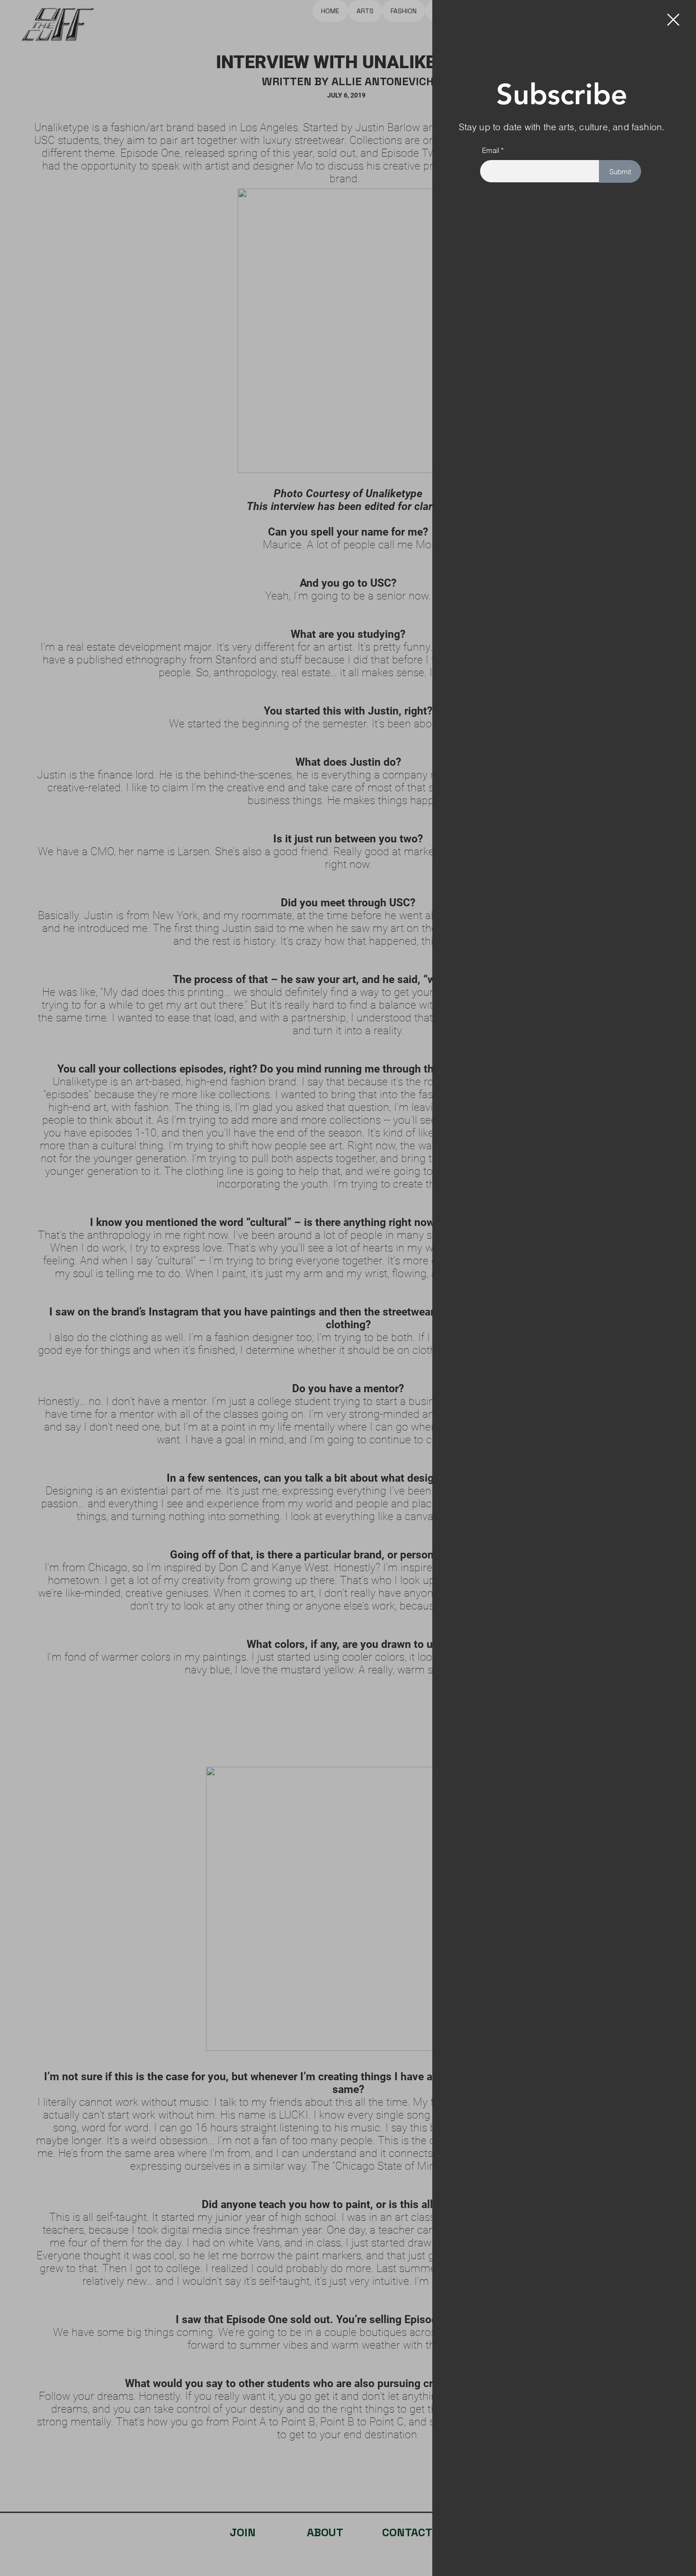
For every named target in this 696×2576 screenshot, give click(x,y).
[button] (673, 20)
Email (491, 150)
